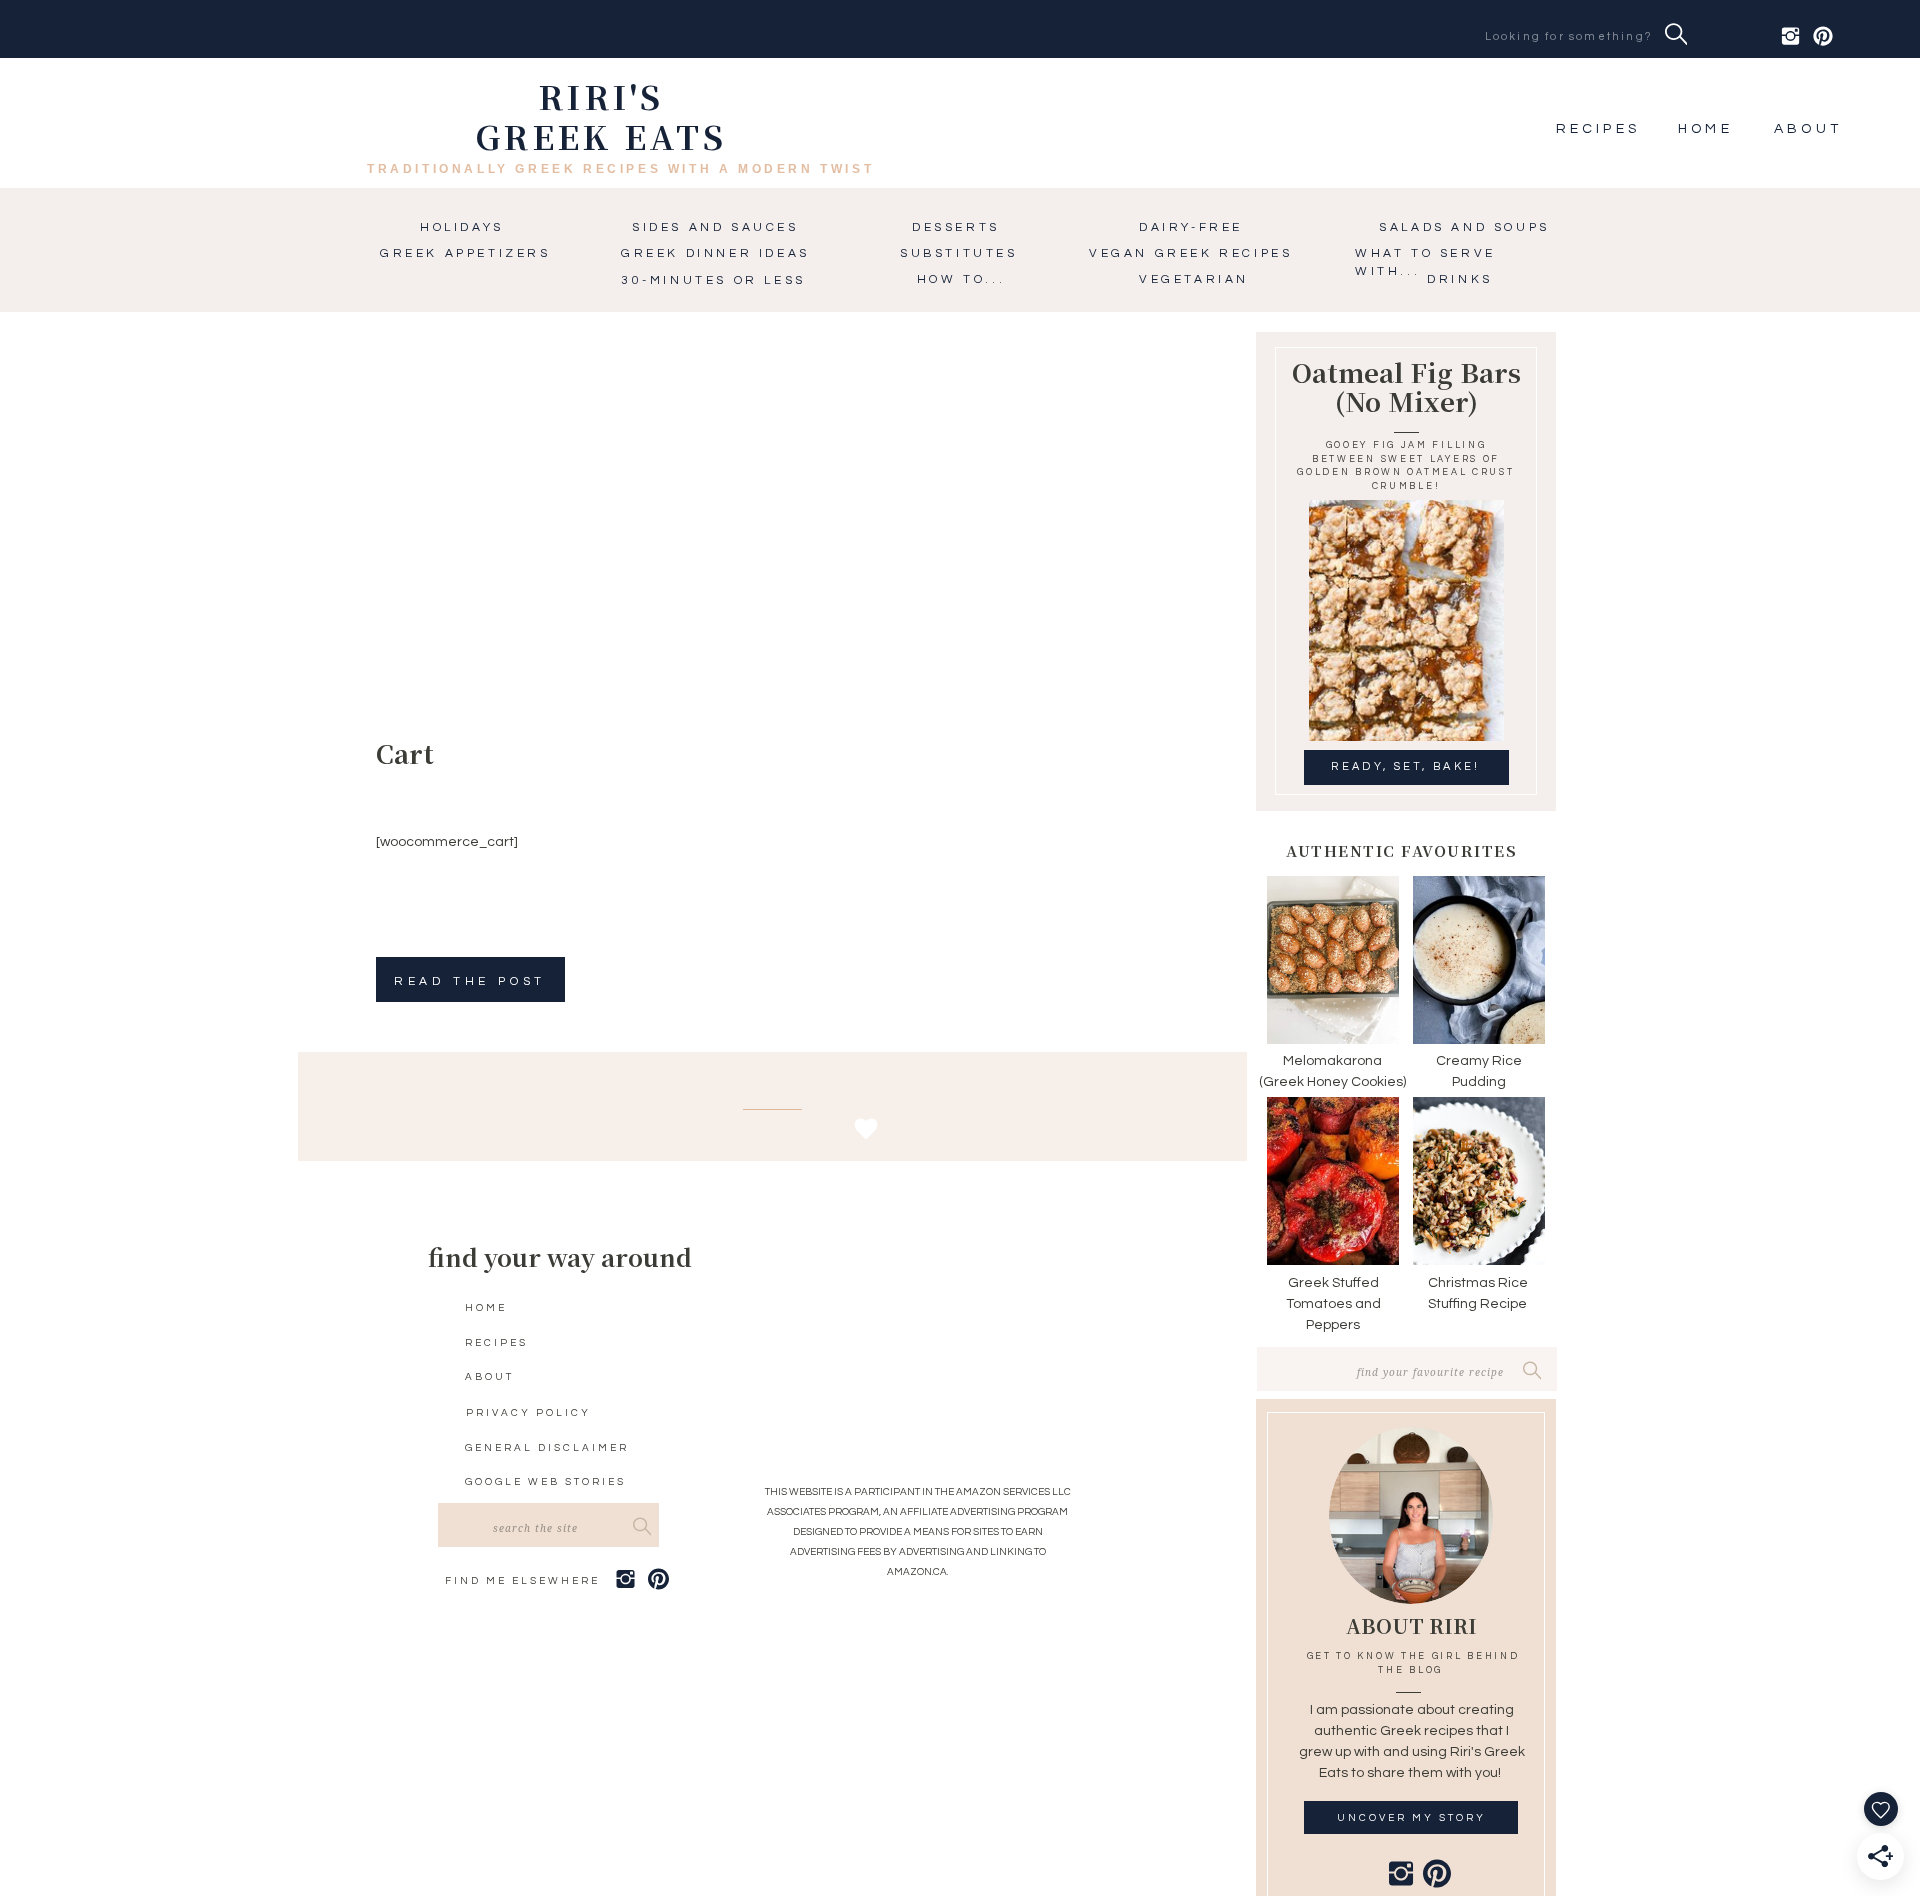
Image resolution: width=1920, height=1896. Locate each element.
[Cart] (543, 556)
